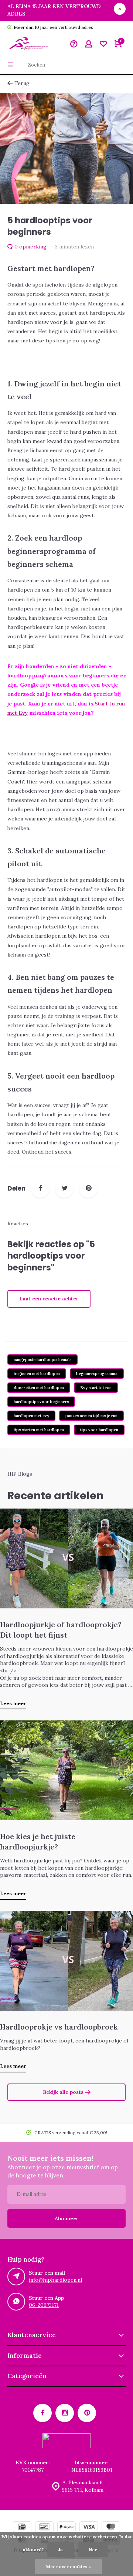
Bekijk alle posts (63, 2092)
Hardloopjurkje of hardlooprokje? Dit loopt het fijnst (61, 1629)
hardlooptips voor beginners (41, 1402)
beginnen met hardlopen (37, 1374)
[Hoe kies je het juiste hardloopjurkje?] (66, 1770)
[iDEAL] (22, 2528)
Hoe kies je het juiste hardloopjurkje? (38, 1841)
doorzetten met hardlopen (39, 1388)
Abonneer (67, 2218)
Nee (93, 2550)
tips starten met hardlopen (39, 1430)
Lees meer (13, 1703)
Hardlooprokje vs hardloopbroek (59, 2027)
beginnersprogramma (97, 1374)
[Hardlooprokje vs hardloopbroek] (66, 1961)
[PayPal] (66, 2528)
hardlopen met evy (31, 1416)
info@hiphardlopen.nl (55, 2280)
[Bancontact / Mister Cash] (44, 2528)
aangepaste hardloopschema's (42, 1360)
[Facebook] (40, 1188)
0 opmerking (30, 247)
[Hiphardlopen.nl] (30, 45)
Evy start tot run (96, 1388)
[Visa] (89, 2528)
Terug (22, 83)
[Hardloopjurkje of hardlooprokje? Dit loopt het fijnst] (66, 1558)
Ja (60, 2550)
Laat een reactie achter (49, 1299)
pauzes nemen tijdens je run (91, 1416)
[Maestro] (111, 2528)
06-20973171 (44, 2305)
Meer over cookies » (69, 2567)
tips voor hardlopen (99, 1430)
